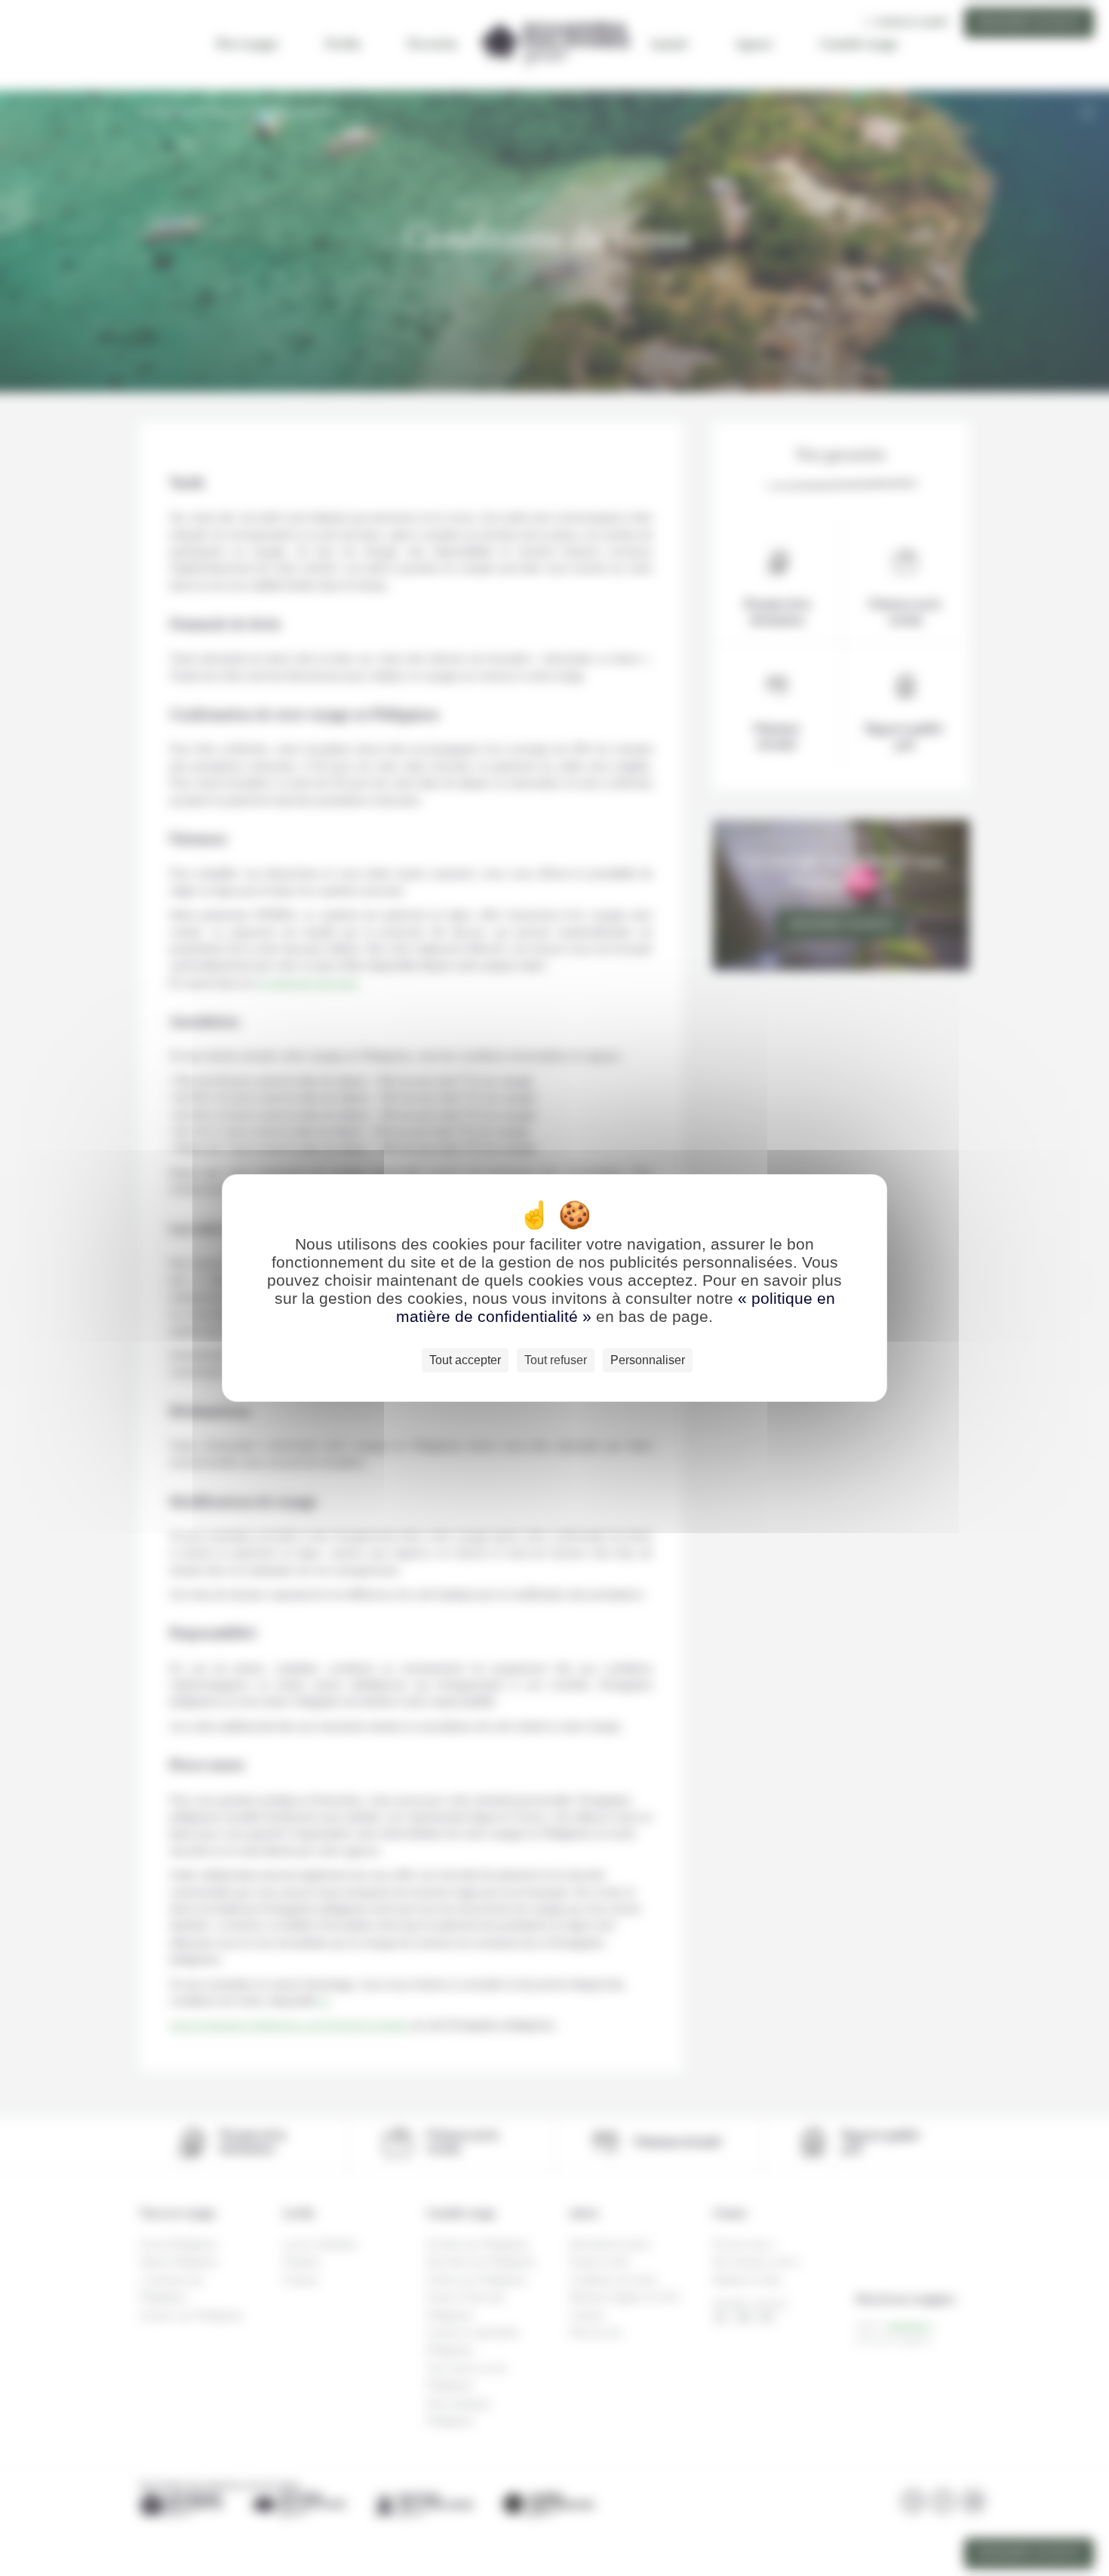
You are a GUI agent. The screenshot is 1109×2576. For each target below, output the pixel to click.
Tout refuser (556, 1360)
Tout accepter (465, 1360)
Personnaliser (648, 1360)
